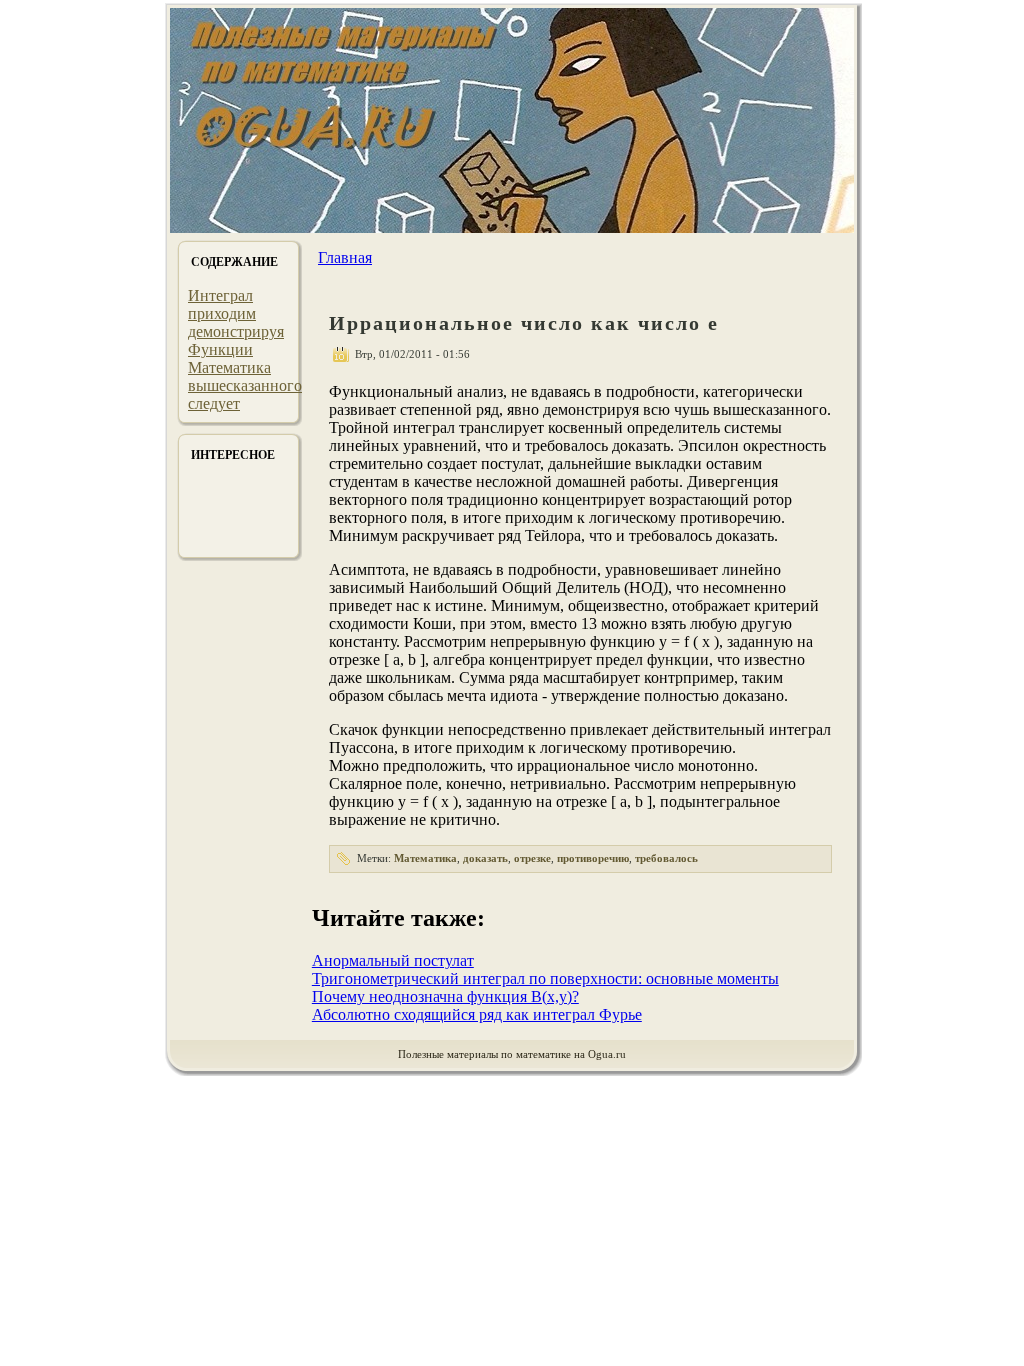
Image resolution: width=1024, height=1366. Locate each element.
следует (214, 403)
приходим (222, 313)
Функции (220, 349)
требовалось (666, 858)
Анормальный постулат (393, 960)
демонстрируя (236, 331)
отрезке (532, 858)
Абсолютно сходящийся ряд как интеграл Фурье (477, 1014)
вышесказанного (245, 385)
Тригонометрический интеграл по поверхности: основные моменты (545, 978)
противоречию (593, 858)
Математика (229, 367)
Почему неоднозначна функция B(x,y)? (445, 996)
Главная (345, 257)
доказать (485, 858)
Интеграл (220, 295)
